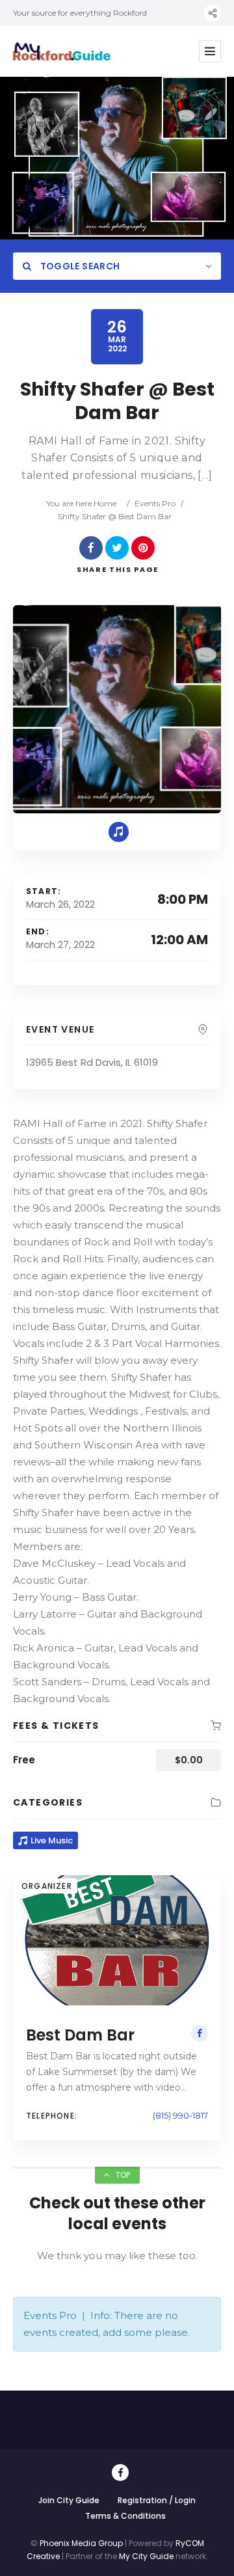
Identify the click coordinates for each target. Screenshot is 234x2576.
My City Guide (146, 2556)
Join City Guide (69, 2500)
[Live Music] (119, 832)
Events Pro (155, 503)
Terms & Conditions (125, 2516)
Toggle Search (79, 266)
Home (105, 503)
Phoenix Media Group (81, 2543)
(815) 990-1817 (180, 2115)
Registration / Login (157, 2500)
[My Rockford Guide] (62, 52)
